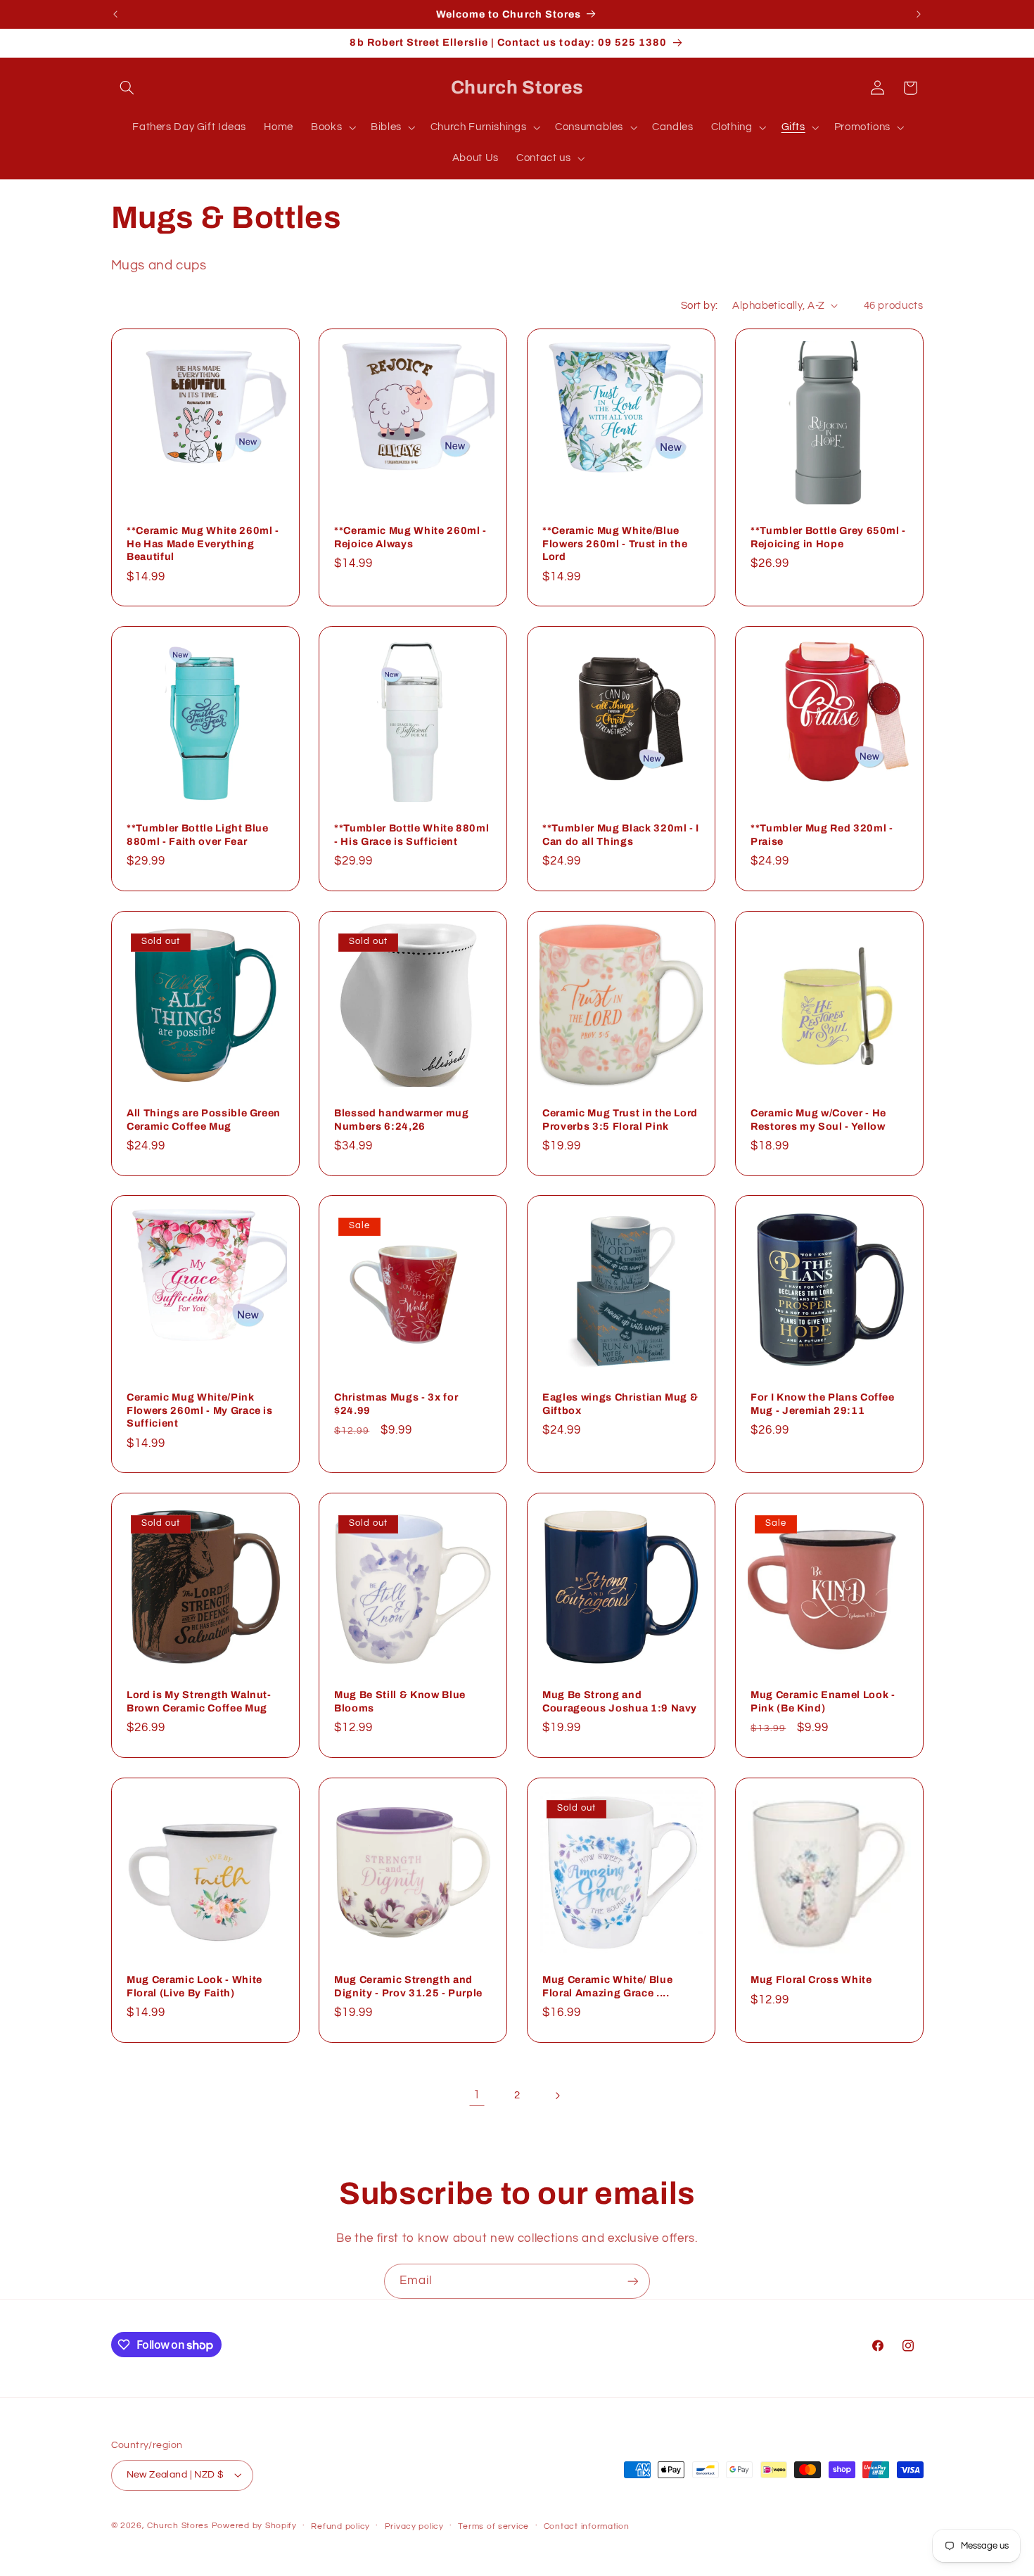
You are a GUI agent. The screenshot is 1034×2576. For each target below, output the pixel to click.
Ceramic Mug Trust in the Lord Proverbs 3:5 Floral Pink (620, 1119)
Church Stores (178, 2526)
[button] (127, 88)
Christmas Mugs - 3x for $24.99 (396, 1404)
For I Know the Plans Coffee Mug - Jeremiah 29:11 (823, 1404)
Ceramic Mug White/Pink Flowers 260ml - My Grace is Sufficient (200, 1411)
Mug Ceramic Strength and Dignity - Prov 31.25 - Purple (408, 1986)
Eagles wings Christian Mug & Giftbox (620, 1404)
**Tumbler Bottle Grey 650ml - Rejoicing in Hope (828, 537)
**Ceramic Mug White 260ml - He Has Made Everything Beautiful (203, 544)
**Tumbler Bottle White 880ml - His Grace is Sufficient (411, 835)
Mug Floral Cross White (811, 1979)
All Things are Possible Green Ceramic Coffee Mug (204, 1119)
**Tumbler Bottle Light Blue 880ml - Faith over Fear (198, 835)
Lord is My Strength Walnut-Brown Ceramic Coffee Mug (199, 1702)
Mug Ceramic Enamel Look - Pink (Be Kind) (823, 1702)
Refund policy (340, 2526)
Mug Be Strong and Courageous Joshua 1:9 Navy (620, 1702)
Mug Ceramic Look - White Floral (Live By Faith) (194, 1986)
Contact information (587, 2526)
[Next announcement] (919, 14)
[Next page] (557, 2096)
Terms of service (493, 2526)
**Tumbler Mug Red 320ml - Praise (822, 835)
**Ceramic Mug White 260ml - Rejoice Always (410, 537)
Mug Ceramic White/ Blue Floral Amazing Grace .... (607, 1986)
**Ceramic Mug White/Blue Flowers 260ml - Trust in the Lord (615, 544)
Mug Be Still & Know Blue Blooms (400, 1702)
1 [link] (477, 2095)
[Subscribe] (633, 2281)
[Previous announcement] (115, 14)
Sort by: (699, 306)
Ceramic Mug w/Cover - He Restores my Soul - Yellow (818, 1119)
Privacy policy (414, 2526)
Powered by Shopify (254, 2526)
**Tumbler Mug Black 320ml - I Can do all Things (621, 835)
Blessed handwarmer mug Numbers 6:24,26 (402, 1119)
